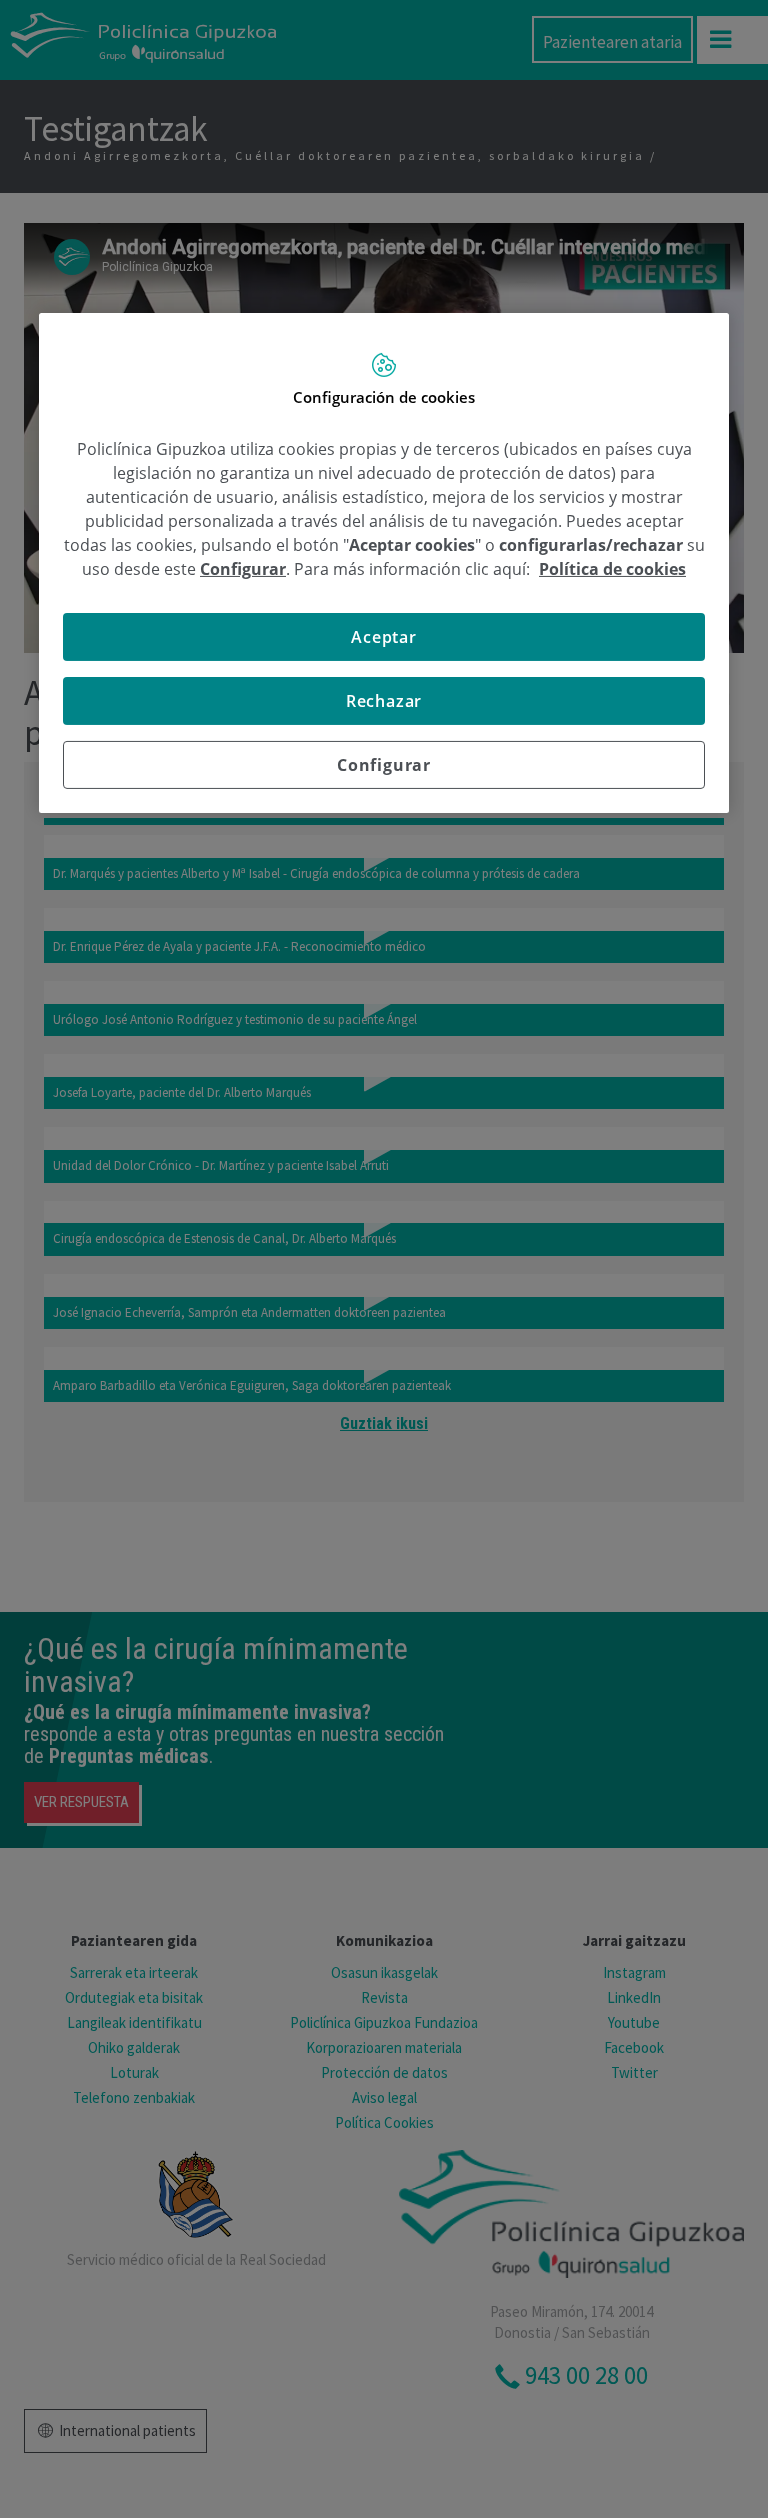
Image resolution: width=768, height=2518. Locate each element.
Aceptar (384, 637)
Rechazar (384, 701)
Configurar (384, 765)
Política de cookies (612, 569)
